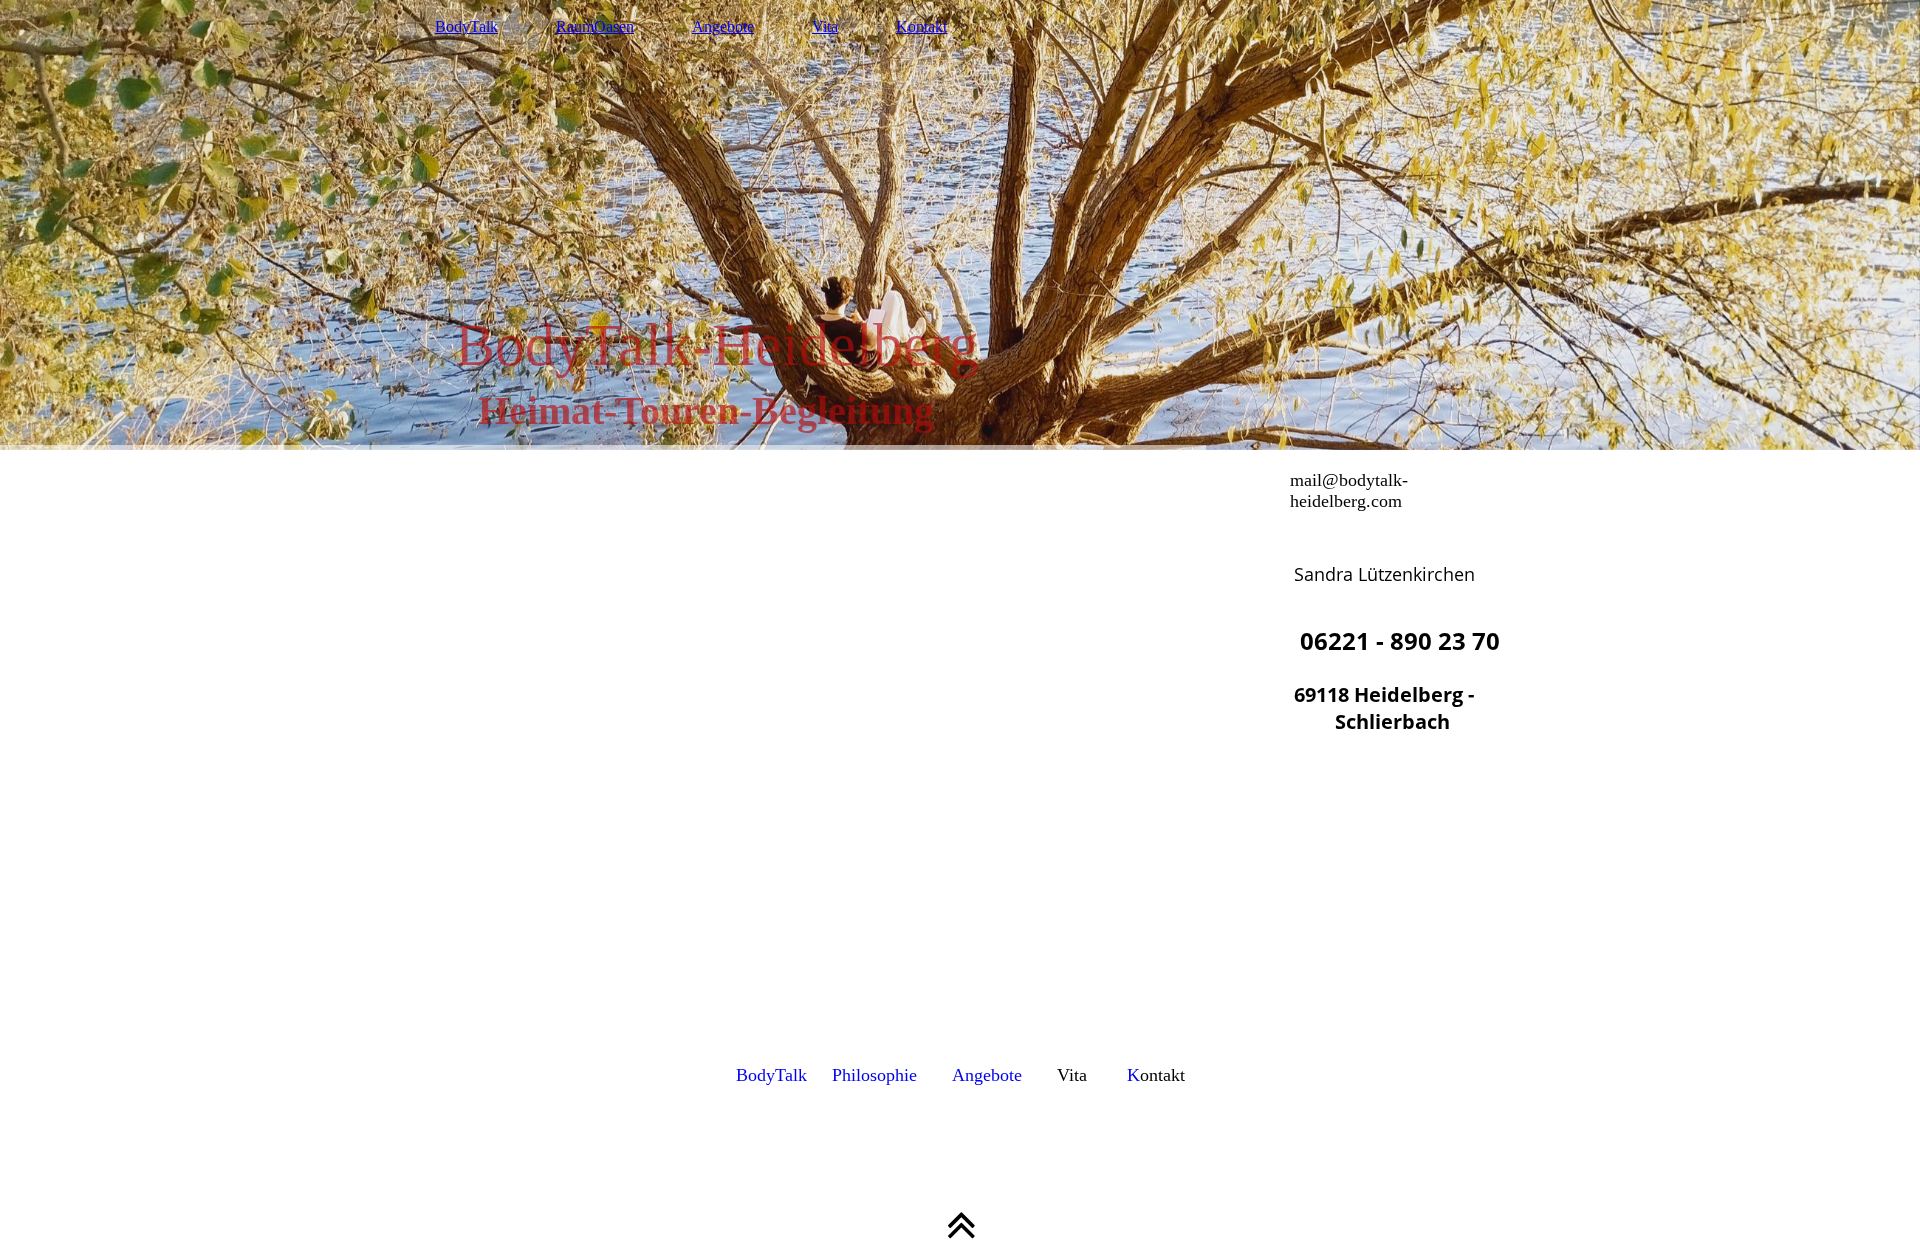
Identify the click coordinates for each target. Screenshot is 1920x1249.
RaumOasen (595, 26)
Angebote (723, 26)
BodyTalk (466, 26)
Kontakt (921, 26)
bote (1006, 1075)
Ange (971, 1075)
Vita (825, 26)
